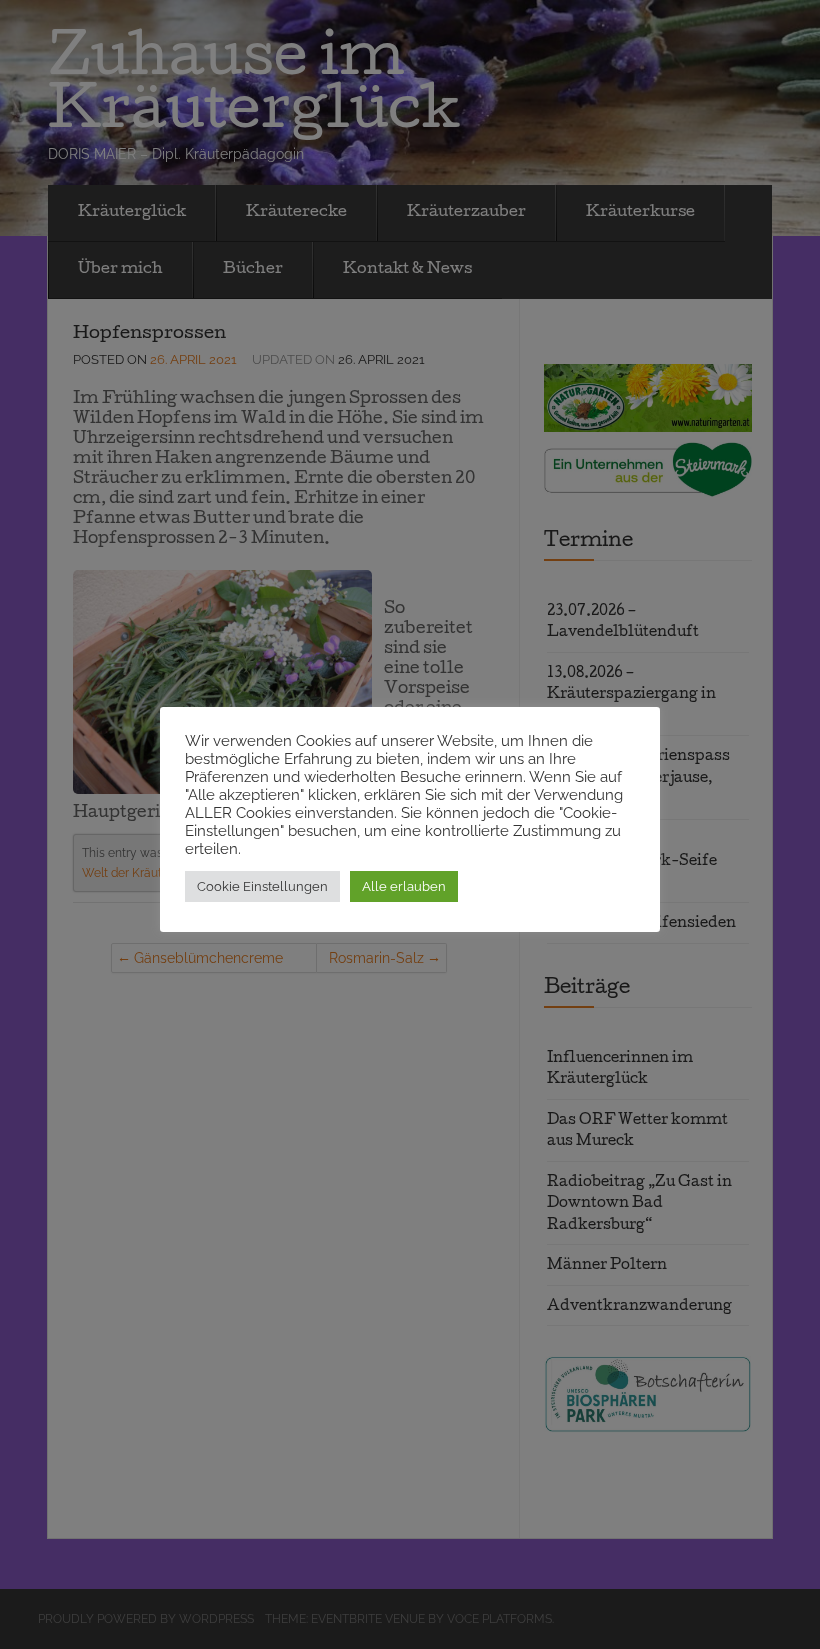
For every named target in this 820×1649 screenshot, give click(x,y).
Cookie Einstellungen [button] (262, 886)
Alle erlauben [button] (404, 886)
